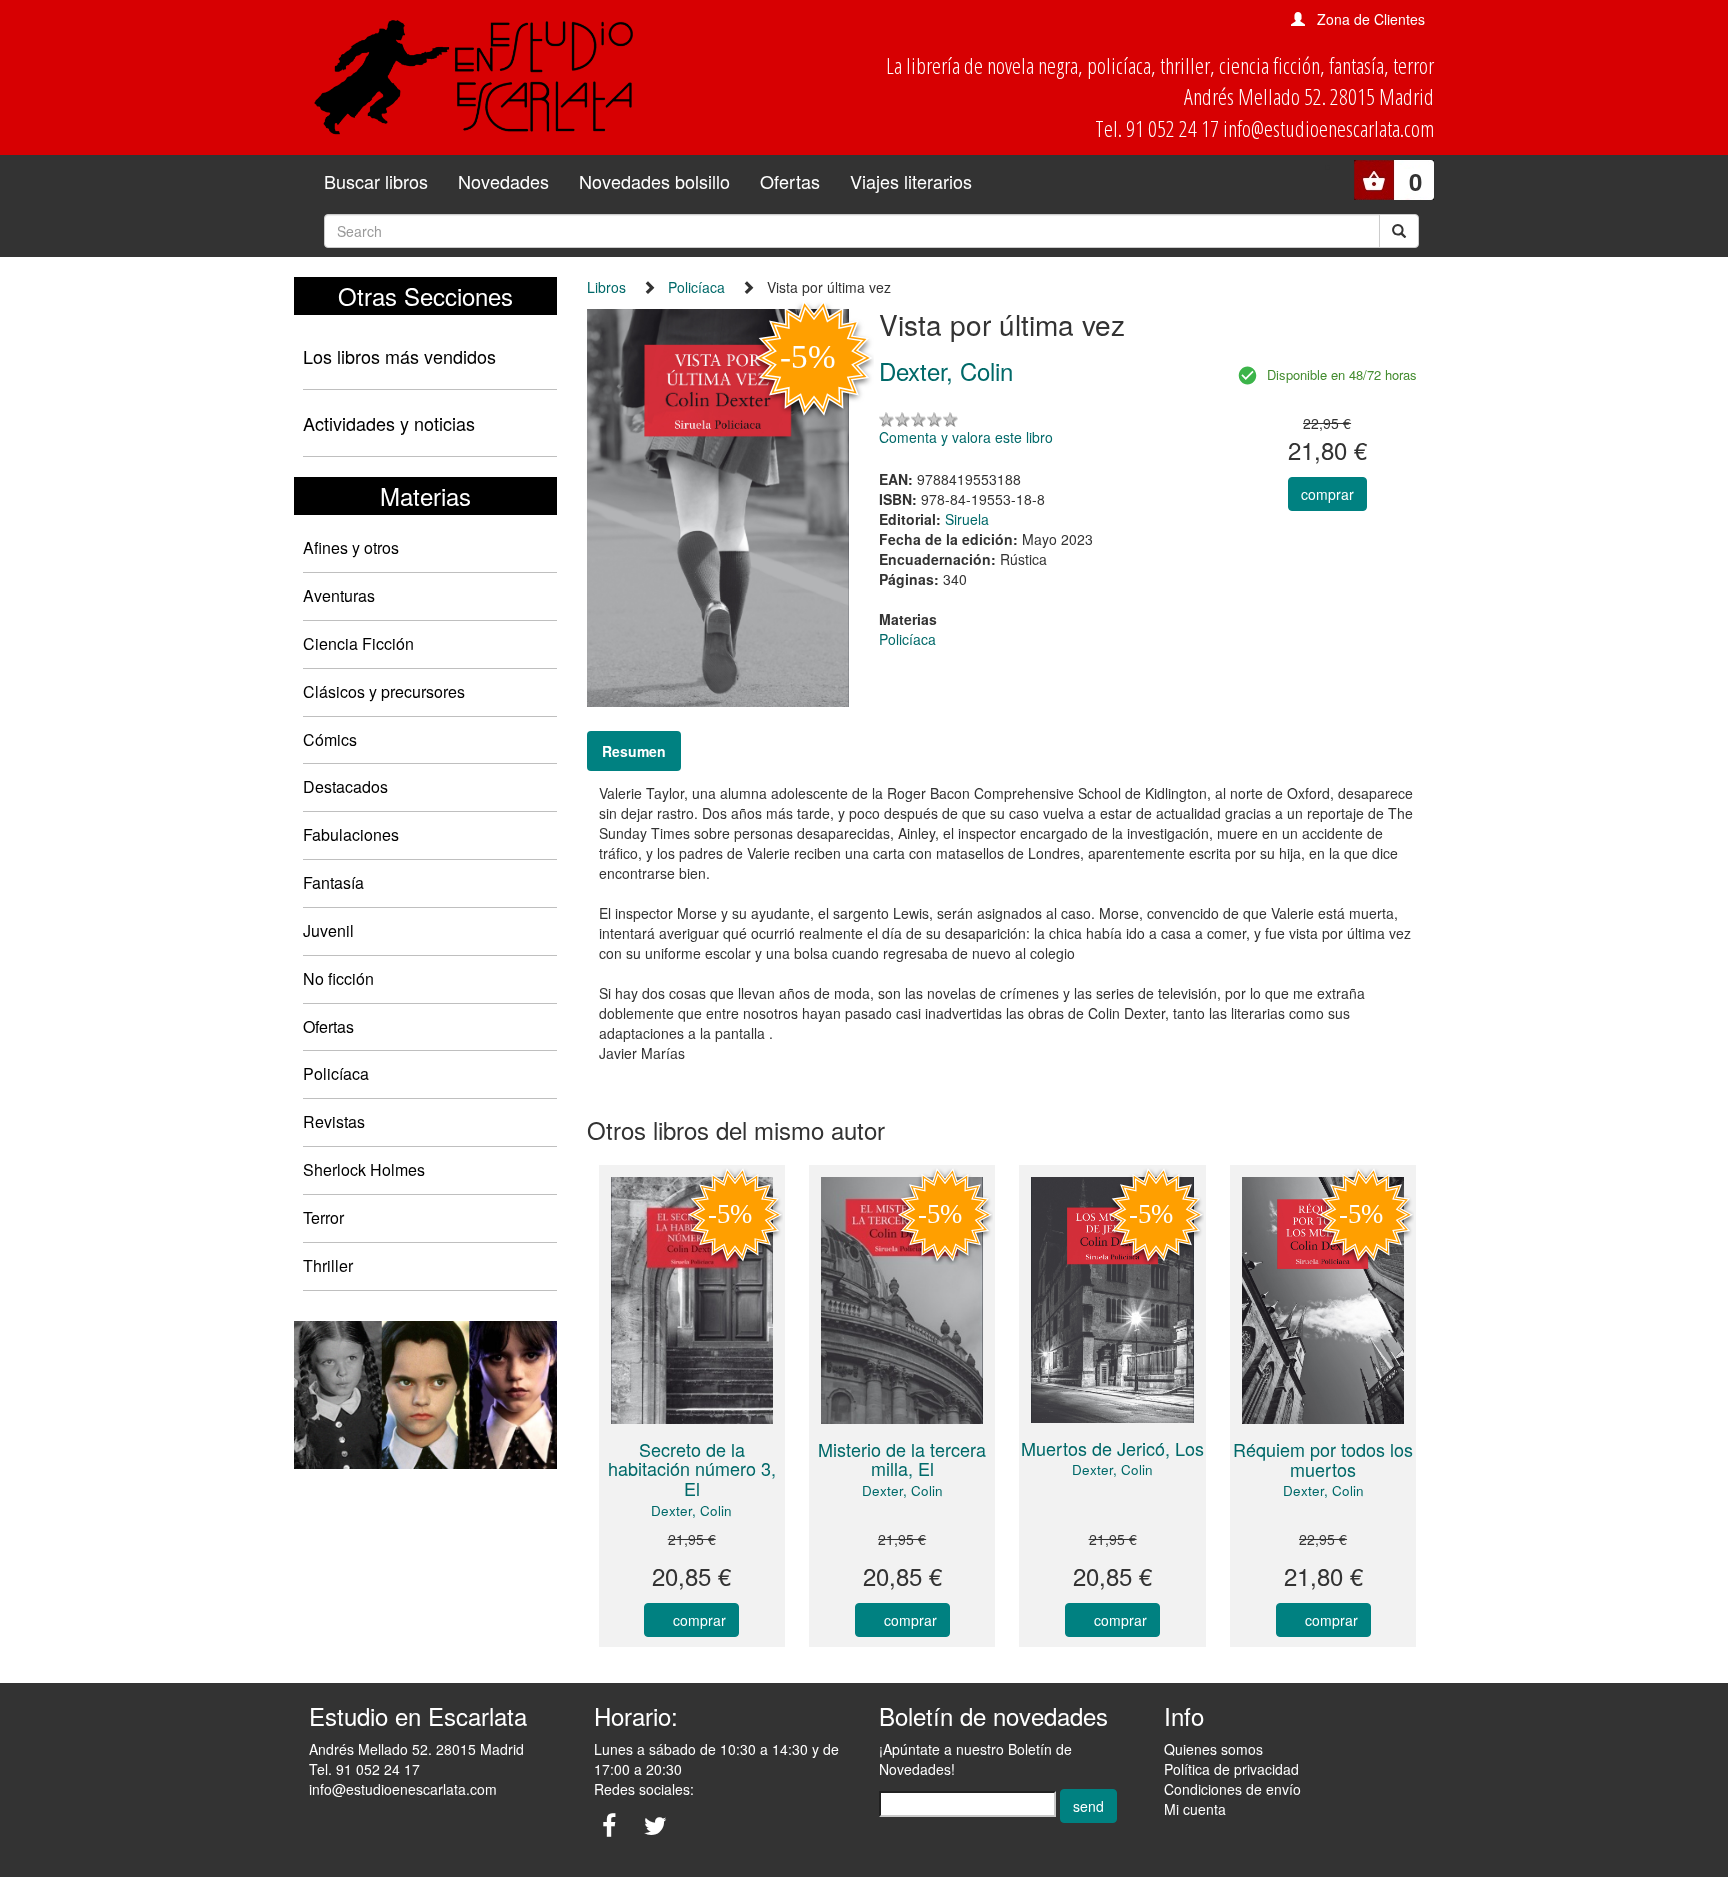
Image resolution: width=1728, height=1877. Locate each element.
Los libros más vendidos (399, 356)
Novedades (503, 181)
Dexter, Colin (691, 1510)
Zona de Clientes (1371, 19)
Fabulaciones (351, 834)
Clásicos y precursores (384, 691)
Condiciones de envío (1232, 1789)
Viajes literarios (911, 181)
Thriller (328, 1265)
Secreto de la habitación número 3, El (692, 1469)
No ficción (338, 978)
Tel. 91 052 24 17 (364, 1769)
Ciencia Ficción (358, 643)
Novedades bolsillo (654, 181)
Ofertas (790, 181)
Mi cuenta (1195, 1809)
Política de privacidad (1231, 1769)
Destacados (345, 786)
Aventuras (339, 595)
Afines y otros (351, 547)
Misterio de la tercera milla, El (902, 1459)
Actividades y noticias (389, 423)
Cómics (330, 739)
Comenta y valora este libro (966, 437)
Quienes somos (1213, 1749)
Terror (323, 1217)
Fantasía (333, 882)
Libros (606, 287)
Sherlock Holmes (364, 1169)
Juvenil (328, 930)
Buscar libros (376, 181)
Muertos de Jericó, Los (1112, 1448)
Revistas (334, 1121)
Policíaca (336, 1073)
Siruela (967, 519)
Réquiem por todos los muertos (1323, 1459)
